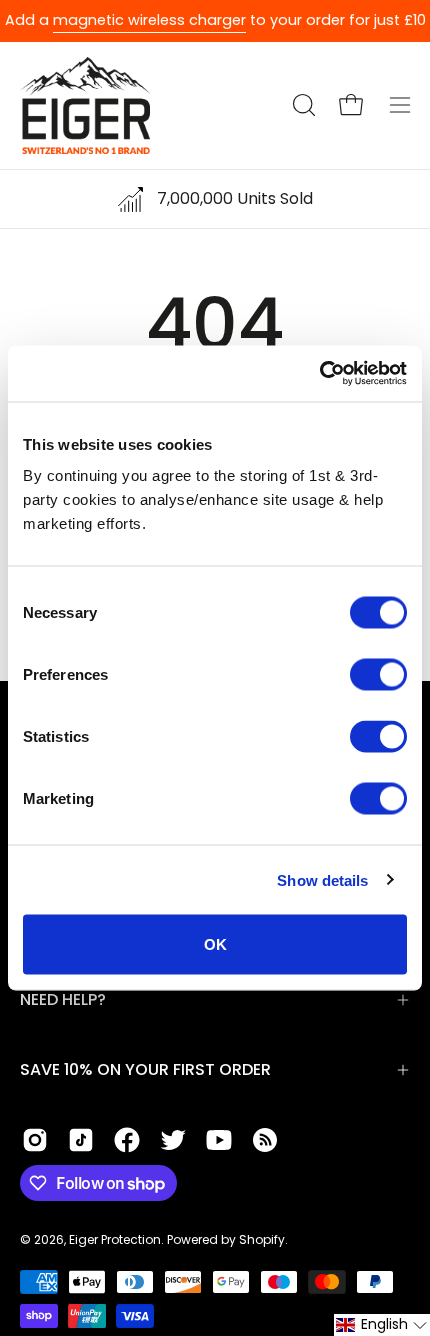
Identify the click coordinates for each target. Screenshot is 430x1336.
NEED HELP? (63, 999)
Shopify (262, 1239)
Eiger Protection (115, 1239)
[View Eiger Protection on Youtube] (219, 1140)
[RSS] (265, 1140)
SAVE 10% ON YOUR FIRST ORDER (145, 1069)
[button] (302, 105)
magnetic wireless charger (149, 20)
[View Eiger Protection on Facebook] (127, 1140)
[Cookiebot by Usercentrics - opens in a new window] (319, 374)
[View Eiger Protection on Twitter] (173, 1140)
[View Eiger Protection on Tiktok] (81, 1140)
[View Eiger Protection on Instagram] (35, 1140)
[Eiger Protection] (85, 105)
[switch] (378, 675)
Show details (322, 879)
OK (215, 944)
